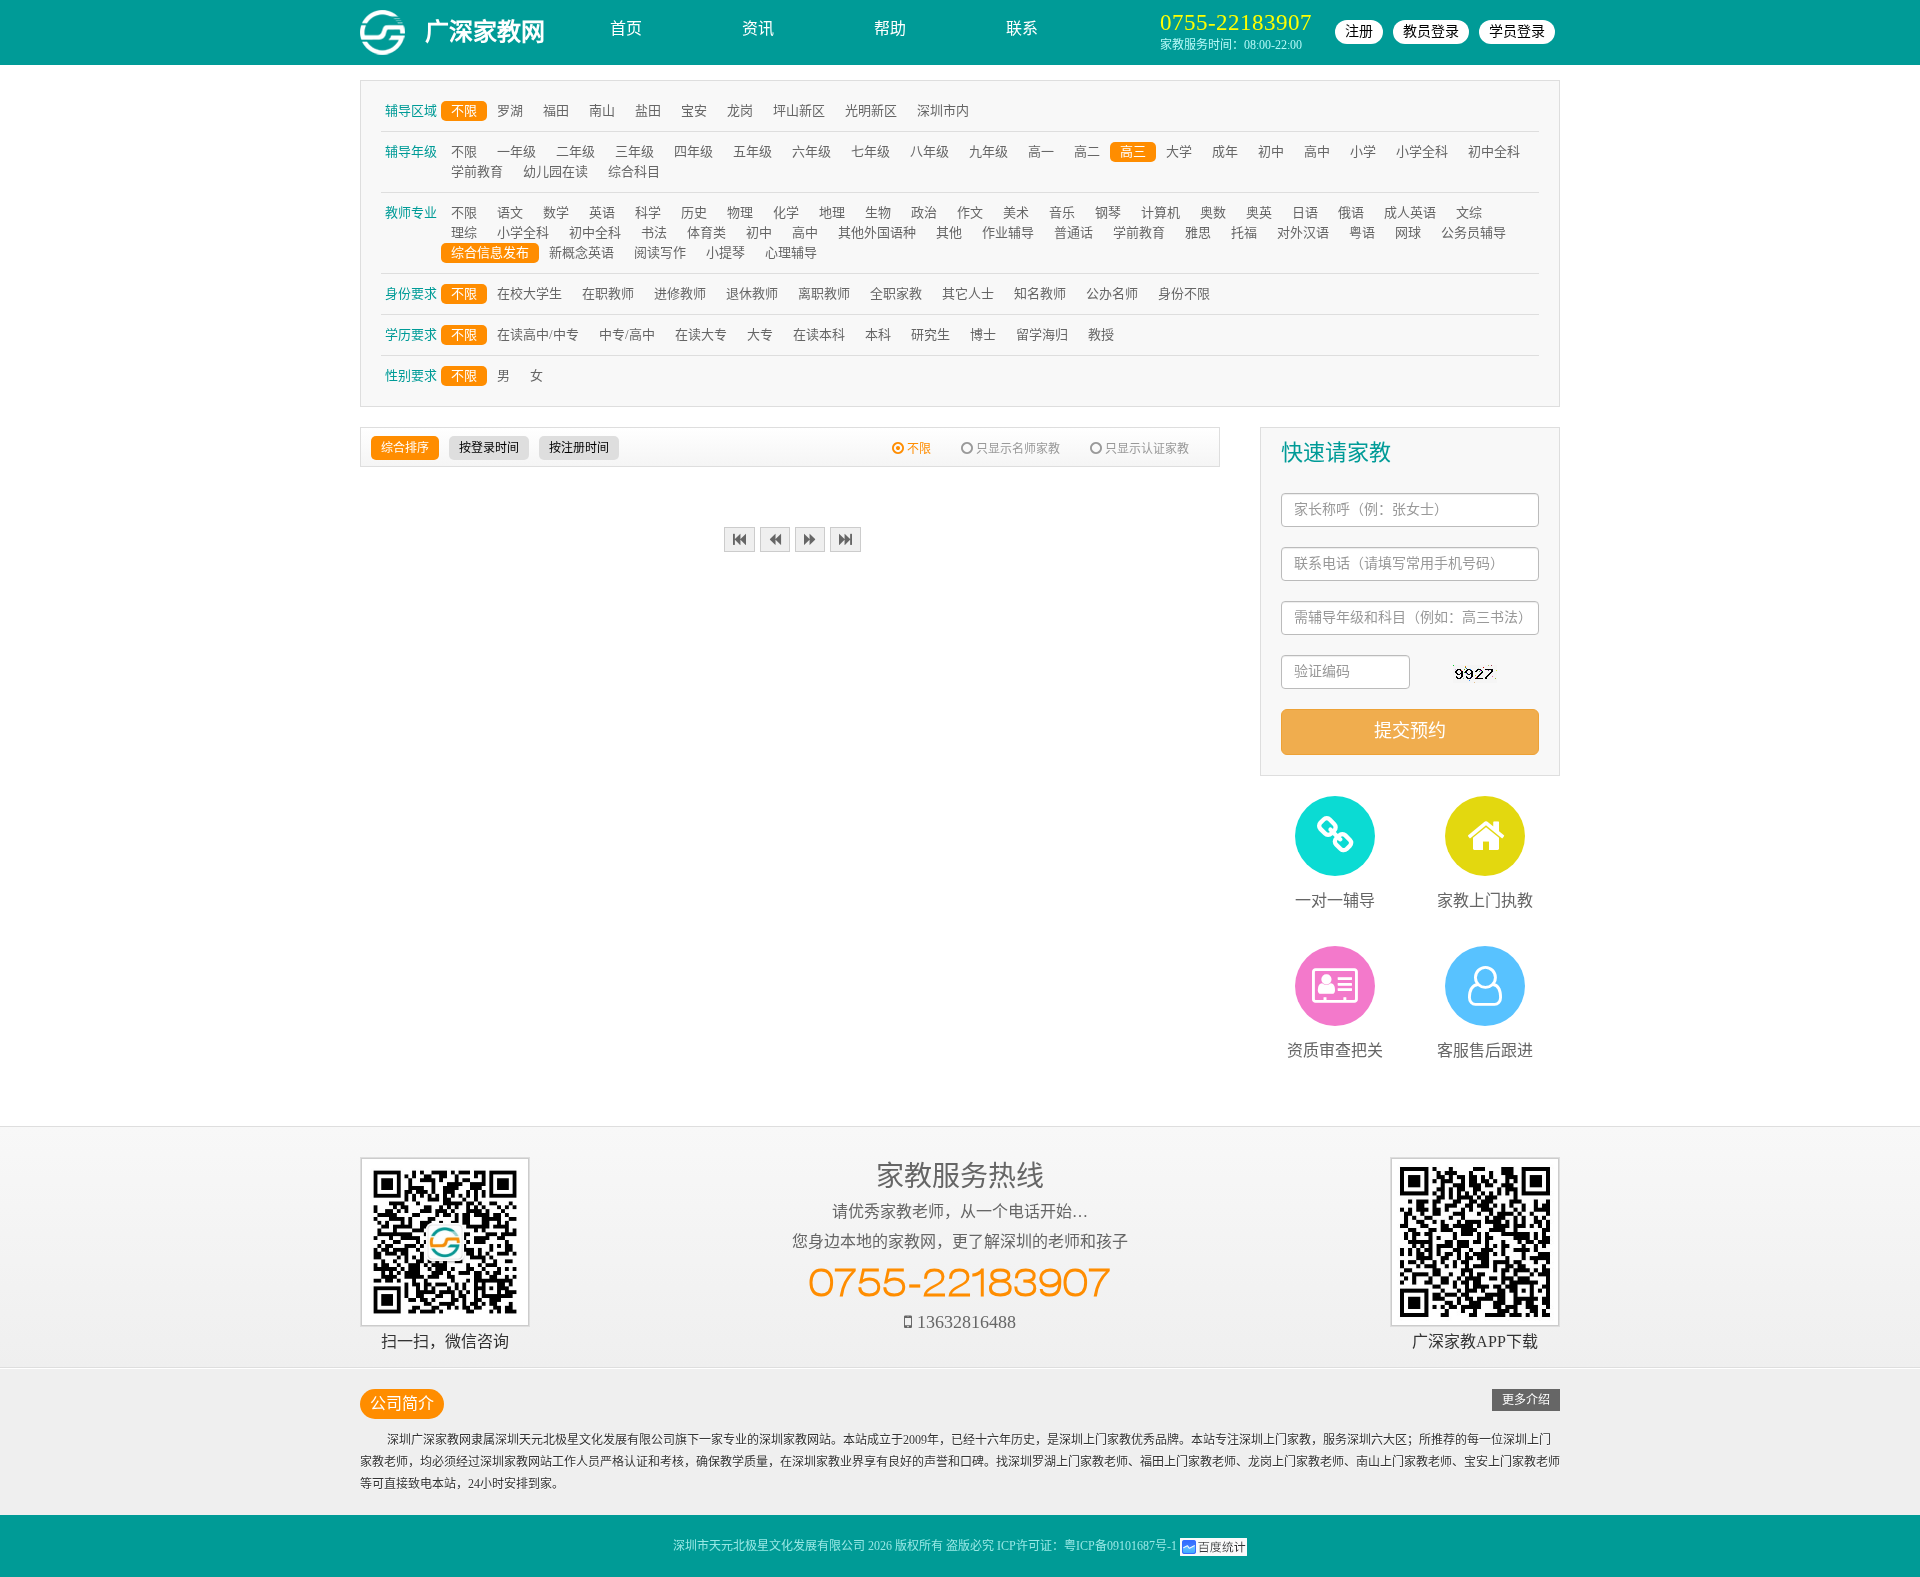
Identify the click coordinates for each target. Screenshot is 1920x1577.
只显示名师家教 (1016, 449)
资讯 (758, 28)
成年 (1225, 151)
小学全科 (1422, 151)
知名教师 (1040, 293)
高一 (1041, 151)
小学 (1363, 151)
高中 (1317, 151)
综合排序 (405, 448)
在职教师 (608, 293)
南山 (602, 110)
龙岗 (740, 110)
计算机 (1160, 212)
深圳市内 (943, 110)
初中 (1271, 151)
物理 (740, 212)
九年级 (988, 151)
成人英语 (1410, 212)
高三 (1133, 151)
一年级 (516, 151)
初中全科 (1494, 151)
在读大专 (701, 334)
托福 (1244, 232)
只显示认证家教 (1145, 449)
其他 (949, 232)
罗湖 (510, 110)
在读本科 (819, 334)
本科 (878, 334)
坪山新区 (799, 110)
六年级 (811, 151)
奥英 (1259, 212)
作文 (970, 212)
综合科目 (634, 171)
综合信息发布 (490, 252)
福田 (556, 110)
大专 (760, 334)
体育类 (706, 232)
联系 (1022, 28)
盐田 (648, 110)
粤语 (1362, 232)
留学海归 (1042, 334)
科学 (648, 212)
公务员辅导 (1473, 232)
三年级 (634, 151)
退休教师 (752, 293)
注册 (1359, 31)
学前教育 (477, 171)
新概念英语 (581, 252)
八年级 (929, 151)
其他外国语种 (877, 232)
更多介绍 (1526, 1400)
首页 (626, 28)
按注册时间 (579, 448)
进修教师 (680, 293)
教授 (1101, 334)
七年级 (870, 151)
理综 (464, 232)
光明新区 (871, 110)
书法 (654, 232)
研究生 (930, 334)
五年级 (752, 151)
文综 (1469, 212)
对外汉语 (1303, 232)
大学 (1179, 151)
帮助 (890, 28)
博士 (983, 334)
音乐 (1062, 212)
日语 (1305, 212)
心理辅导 (791, 252)
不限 (464, 110)
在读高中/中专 (538, 334)
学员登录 (1517, 31)
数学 (556, 212)
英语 (602, 212)
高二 (1087, 151)
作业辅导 (1008, 232)
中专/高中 (627, 334)
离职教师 (824, 293)
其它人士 (968, 293)
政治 (924, 212)
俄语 (1351, 212)
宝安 (694, 110)
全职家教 (896, 293)
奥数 (1213, 212)
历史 (694, 212)
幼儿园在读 (555, 171)
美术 (1016, 212)
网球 (1408, 232)
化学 (786, 212)
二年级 (575, 151)
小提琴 (725, 252)
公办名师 (1112, 293)
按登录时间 (489, 448)
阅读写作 (660, 252)
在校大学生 (529, 293)
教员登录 (1431, 31)
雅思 (1198, 232)
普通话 (1073, 232)
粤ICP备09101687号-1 (1120, 1546)
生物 (878, 212)
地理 (832, 212)
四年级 (693, 151)
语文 (510, 212)
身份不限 (1184, 293)
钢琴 (1108, 212)
